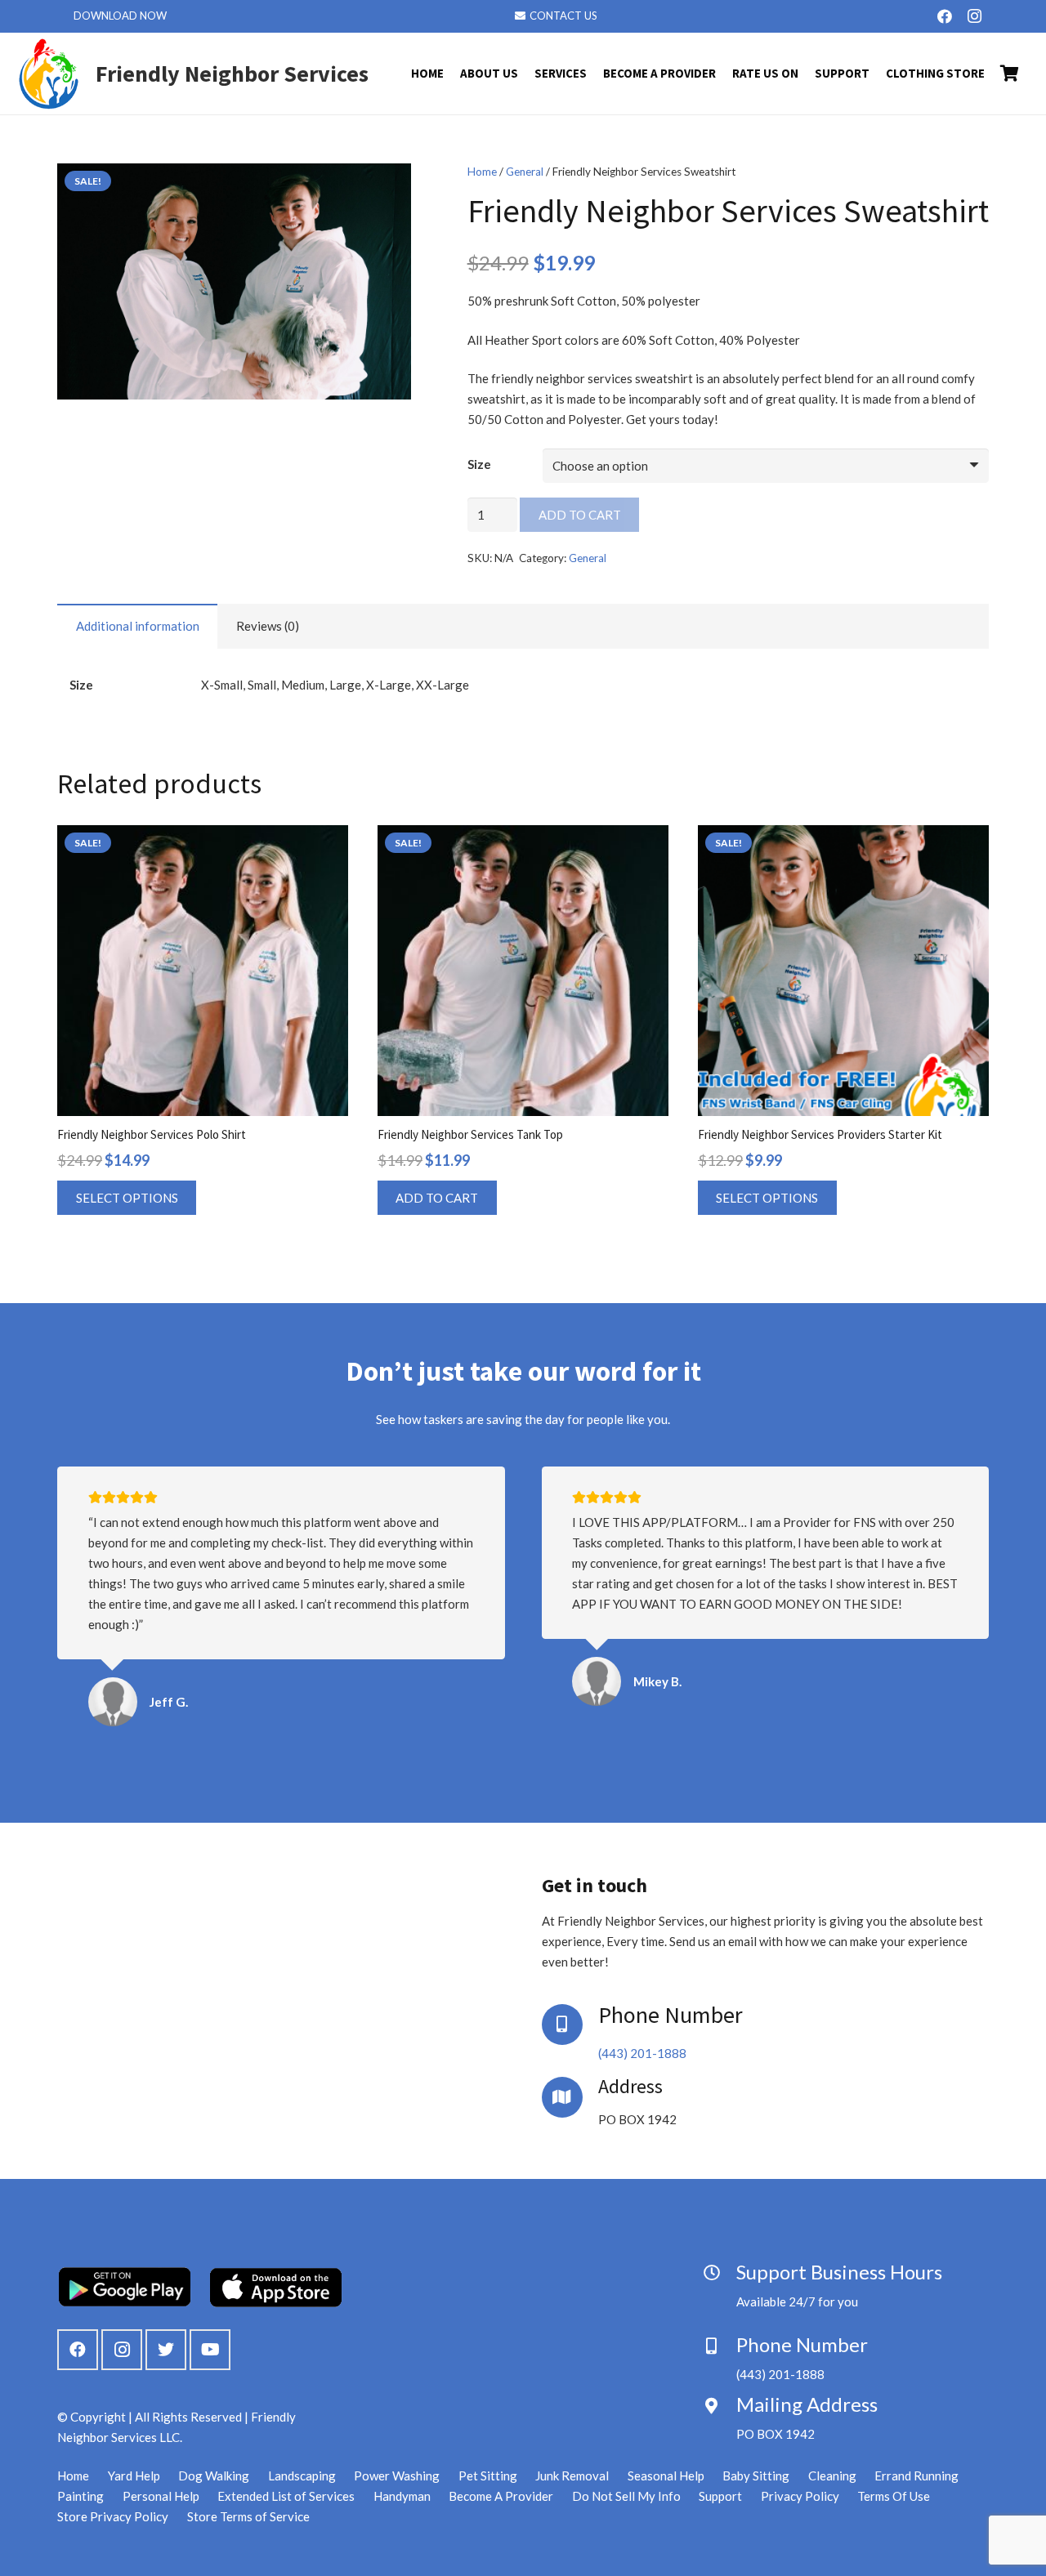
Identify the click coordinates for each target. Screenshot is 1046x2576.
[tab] (137, 626)
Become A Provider (501, 2496)
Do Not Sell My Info (626, 2496)
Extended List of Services (286, 2496)
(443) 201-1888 (642, 2053)
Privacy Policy (800, 2496)
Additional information (138, 626)
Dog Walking (214, 2476)
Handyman (402, 2496)
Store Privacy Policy (113, 2516)
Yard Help (134, 2476)
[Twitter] (166, 2350)
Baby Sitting (756, 2476)
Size (479, 464)
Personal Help (161, 2496)
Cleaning (832, 2476)
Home (482, 172)
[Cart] (1010, 74)
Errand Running (916, 2476)
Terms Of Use (894, 2496)
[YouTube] (210, 2350)
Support (720, 2496)
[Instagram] (974, 16)
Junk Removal (572, 2476)
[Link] (49, 74)
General (525, 172)
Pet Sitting (488, 2476)
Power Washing (397, 2476)
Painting (80, 2496)
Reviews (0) (268, 626)
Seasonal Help (666, 2476)
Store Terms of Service (248, 2516)
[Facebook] (945, 16)
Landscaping (302, 2476)
